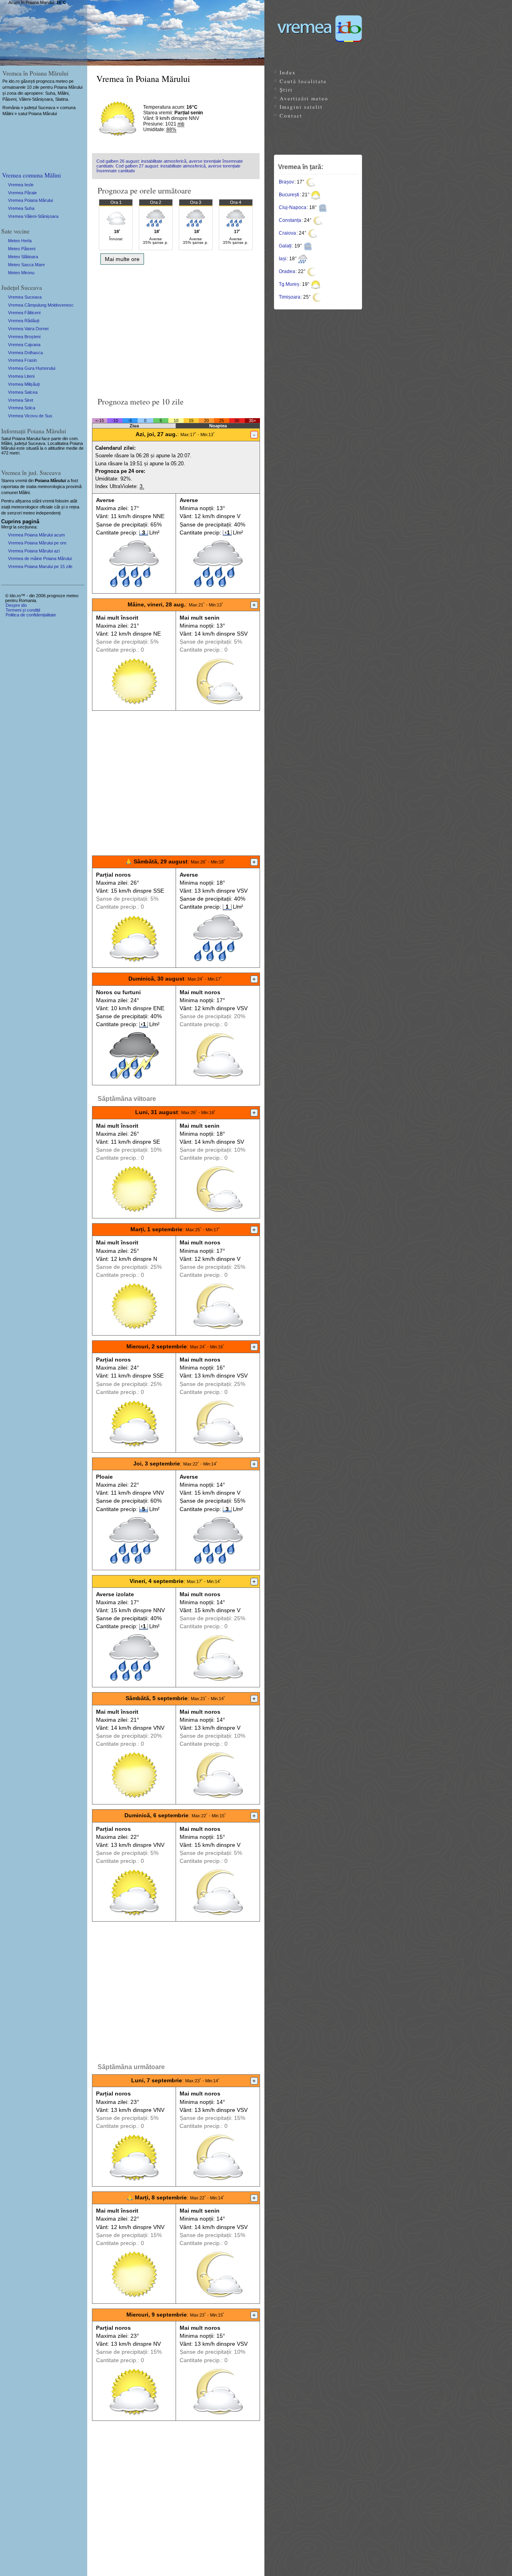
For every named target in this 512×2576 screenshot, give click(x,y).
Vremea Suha (21, 208)
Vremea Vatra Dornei (28, 329)
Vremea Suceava (25, 297)
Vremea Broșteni (24, 337)
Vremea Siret (21, 400)
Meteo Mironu (21, 273)
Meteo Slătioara (23, 257)
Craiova (287, 233)
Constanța (290, 220)
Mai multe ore (122, 259)
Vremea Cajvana (24, 345)
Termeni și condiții (23, 610)
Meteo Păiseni (22, 249)
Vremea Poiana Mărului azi (34, 551)
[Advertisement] (176, 328)
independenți (48, 513)
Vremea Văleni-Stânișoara (33, 216)
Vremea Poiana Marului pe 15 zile (40, 566)
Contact (291, 116)
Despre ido (16, 605)
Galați (285, 246)
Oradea (287, 271)
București (289, 195)
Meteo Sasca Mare (26, 265)
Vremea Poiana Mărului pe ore (37, 543)
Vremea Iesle (21, 185)
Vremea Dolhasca (25, 353)
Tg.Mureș (289, 284)
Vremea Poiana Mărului (30, 200)
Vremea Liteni (21, 376)
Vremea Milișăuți (24, 384)
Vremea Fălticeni (24, 313)
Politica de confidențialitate (31, 615)
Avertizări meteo (304, 98)
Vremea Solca (22, 408)
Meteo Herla (20, 241)
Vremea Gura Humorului (32, 368)
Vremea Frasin (22, 360)
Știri (286, 90)
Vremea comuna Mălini (31, 175)
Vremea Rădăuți (24, 321)
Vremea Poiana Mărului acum (36, 535)
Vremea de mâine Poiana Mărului (40, 558)
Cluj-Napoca (293, 207)
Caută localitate (303, 81)
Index (288, 72)
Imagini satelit (301, 107)
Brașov (286, 182)
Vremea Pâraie (22, 193)
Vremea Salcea (23, 392)
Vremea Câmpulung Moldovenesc (41, 305)
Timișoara (290, 297)
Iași (283, 259)
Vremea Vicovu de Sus (30, 416)
